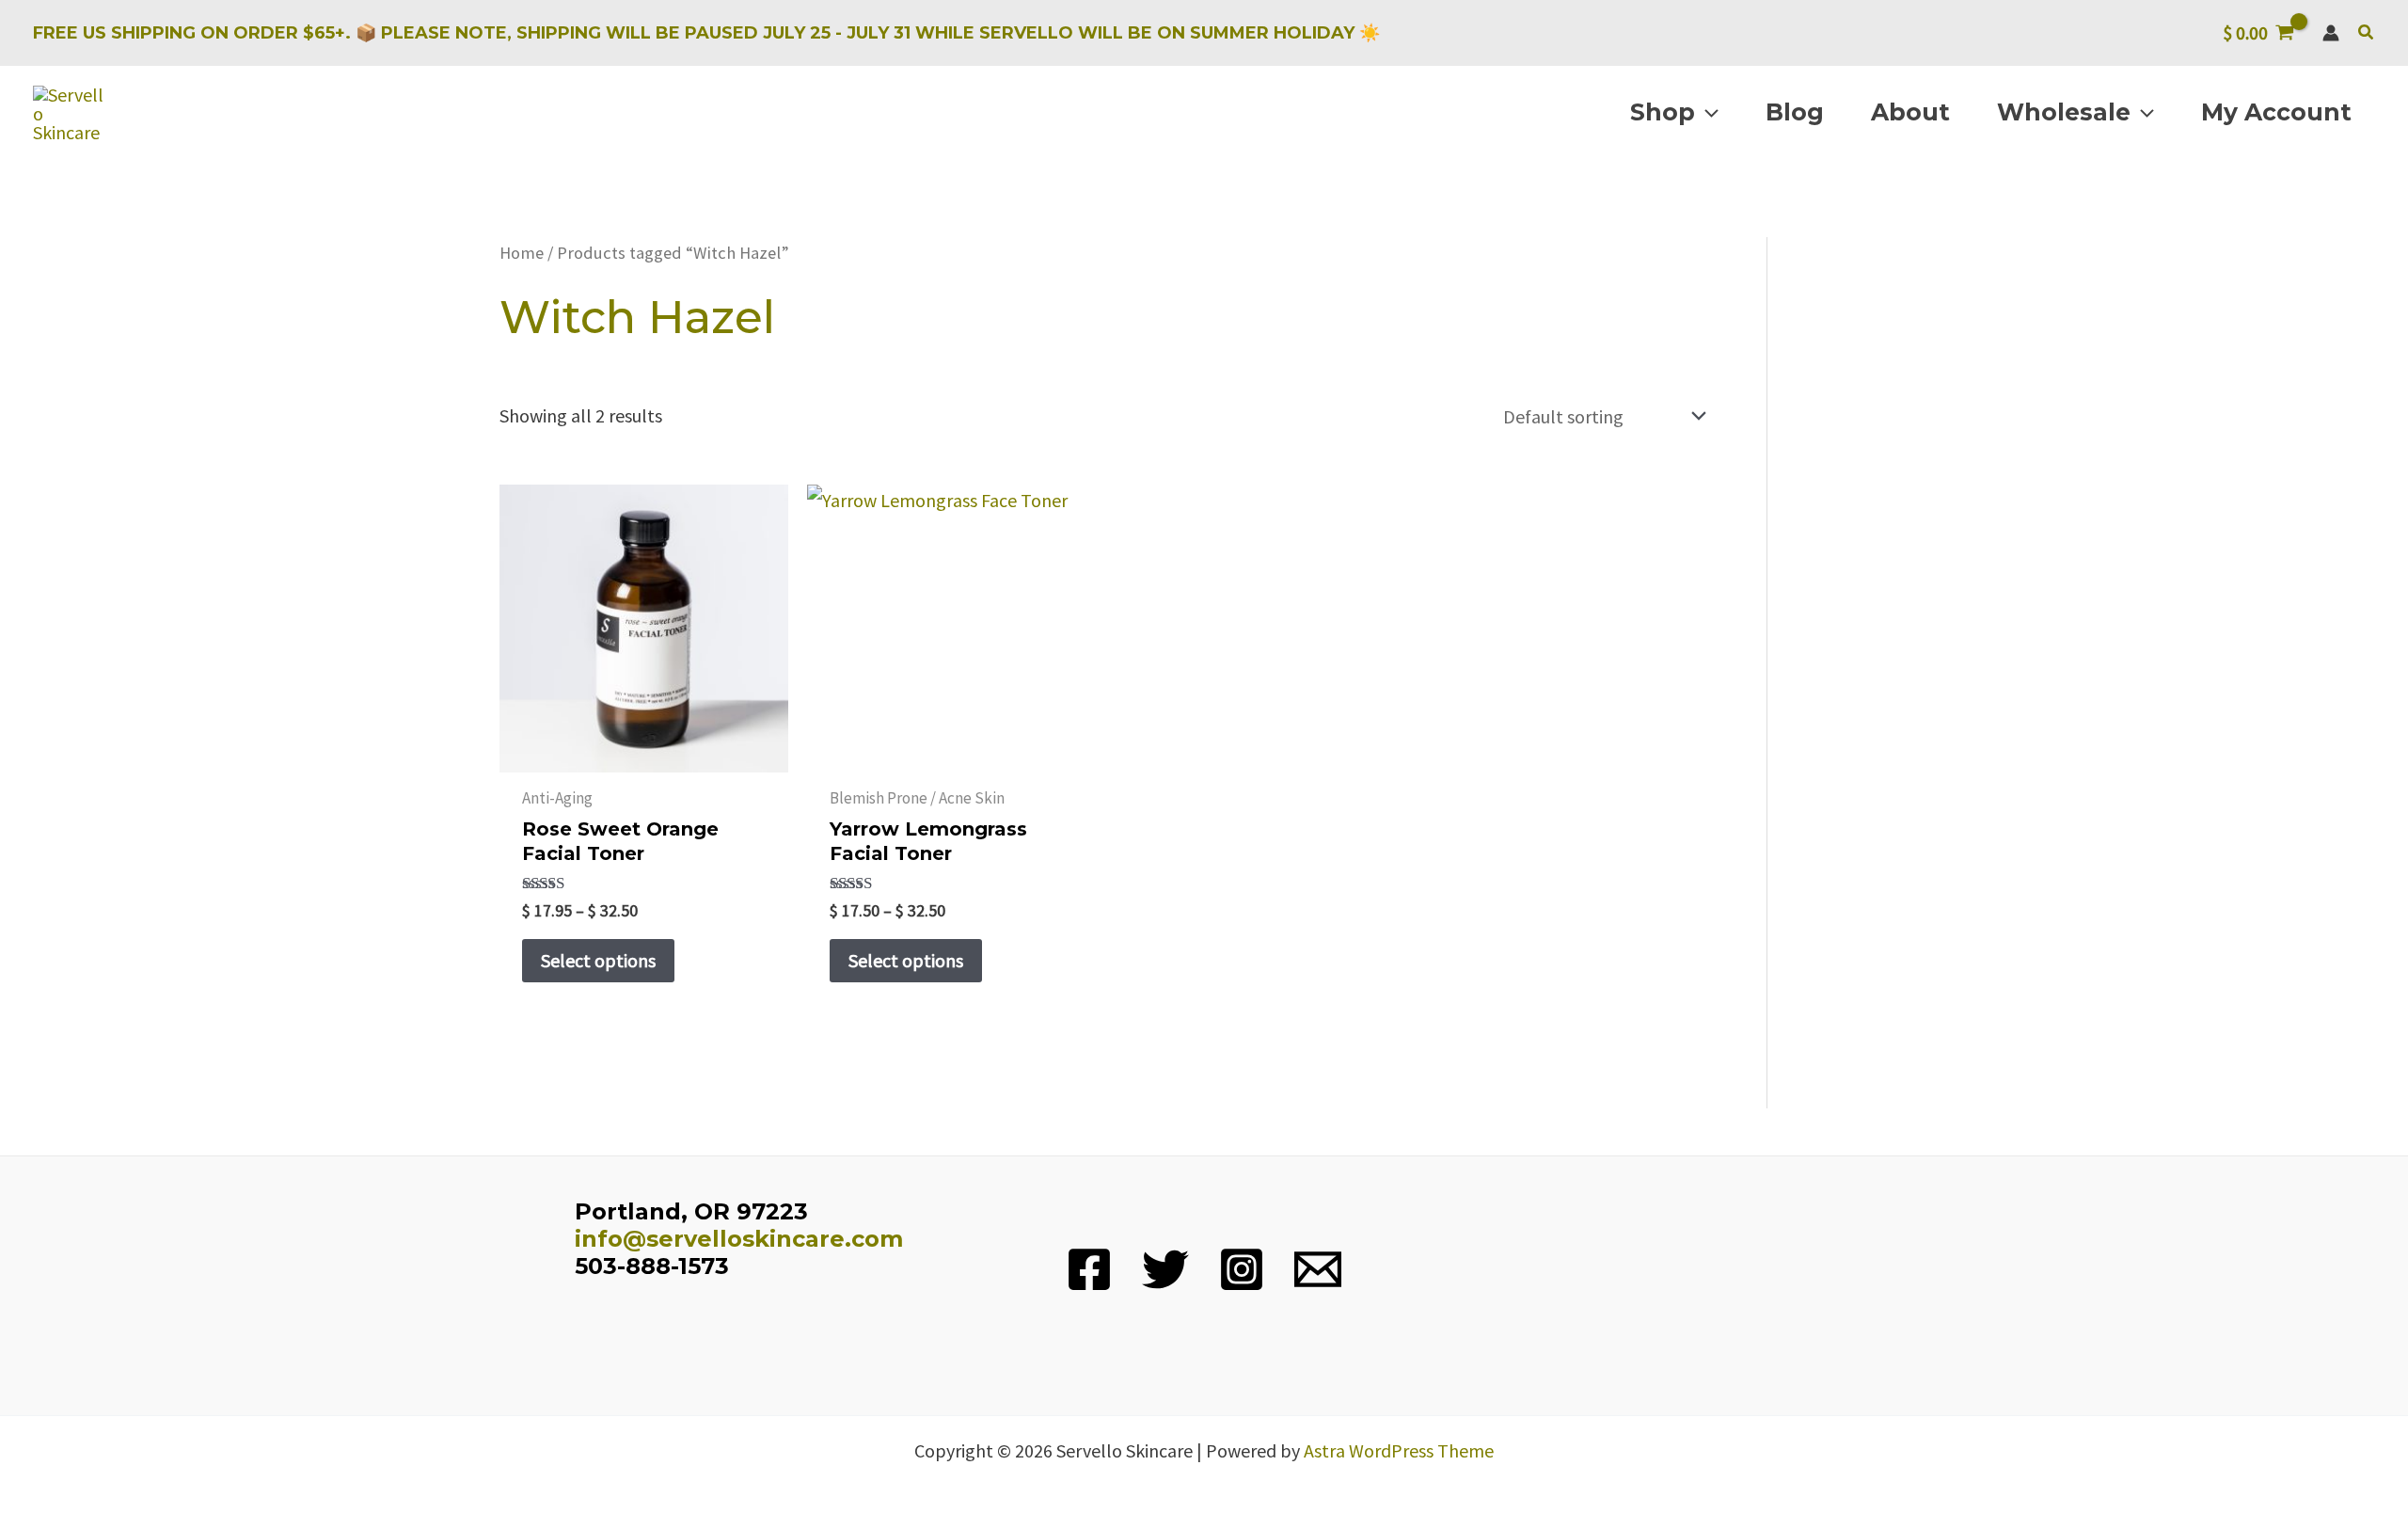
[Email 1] (1318, 1269)
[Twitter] (1165, 1269)
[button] (2367, 33)
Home (522, 253)
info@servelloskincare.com (739, 1239)
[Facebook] (1089, 1269)
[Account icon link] (2331, 33)
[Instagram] (1242, 1269)
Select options (598, 960)
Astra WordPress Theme (1399, 1450)
